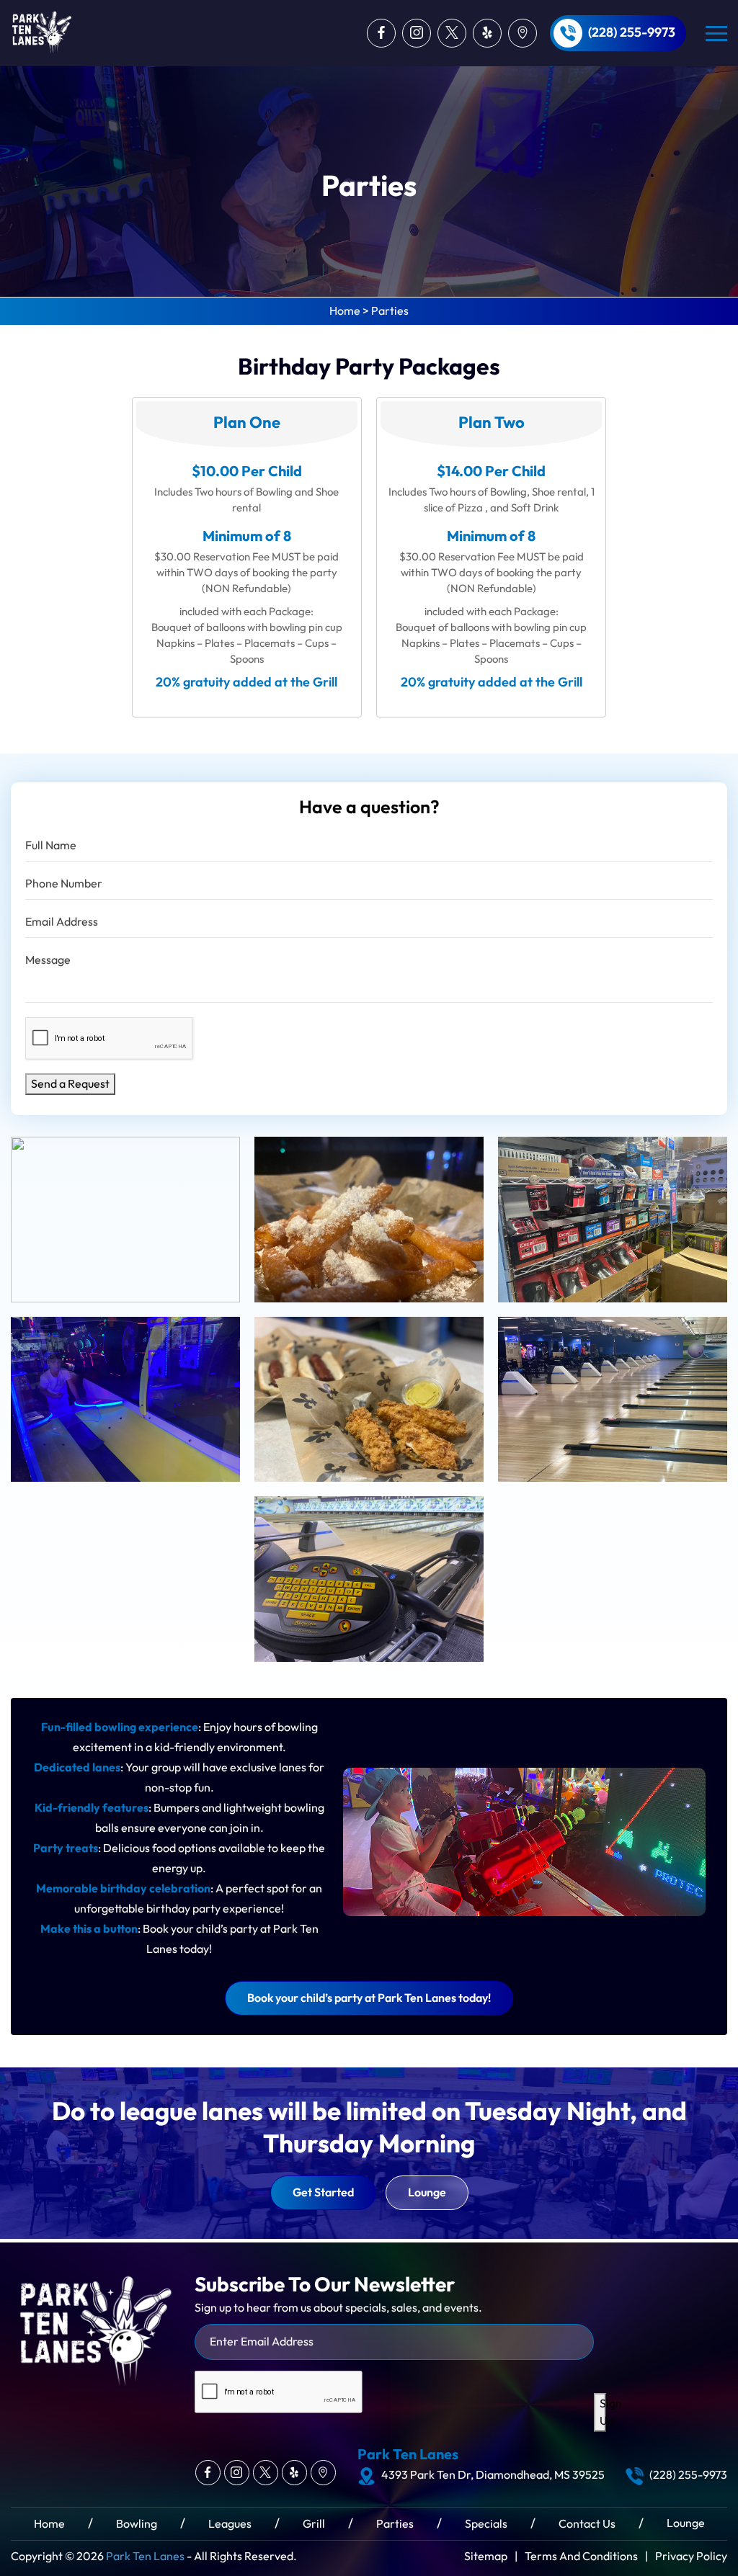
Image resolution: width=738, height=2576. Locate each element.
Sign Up (603, 2412)
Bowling (137, 2524)
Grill (314, 2524)
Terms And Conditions (581, 2556)
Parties (395, 2524)
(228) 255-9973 (632, 33)
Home (49, 2524)
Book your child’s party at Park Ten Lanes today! (369, 1998)
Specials (486, 2524)
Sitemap (486, 2556)
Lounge (427, 2193)
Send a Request (70, 1084)
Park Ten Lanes (145, 2556)
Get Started (323, 2193)
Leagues (230, 2524)
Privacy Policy (691, 2556)
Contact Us (587, 2524)
